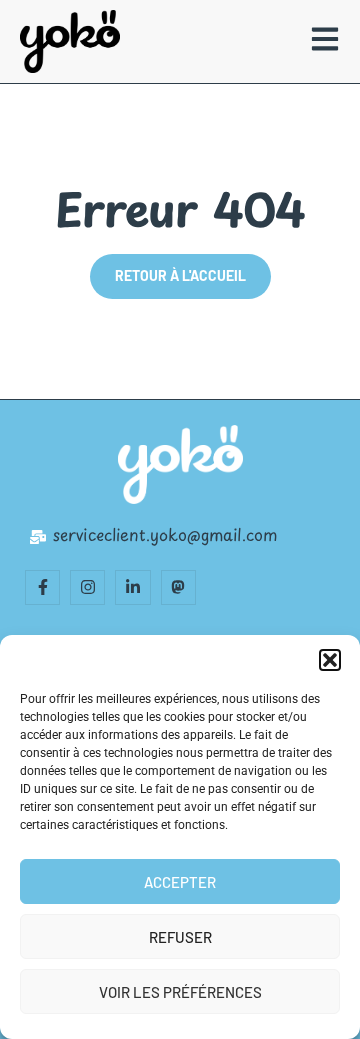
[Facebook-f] (42, 587)
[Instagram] (87, 587)
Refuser (180, 937)
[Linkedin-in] (132, 587)
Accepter (180, 882)
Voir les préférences (180, 992)
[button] (330, 660)
